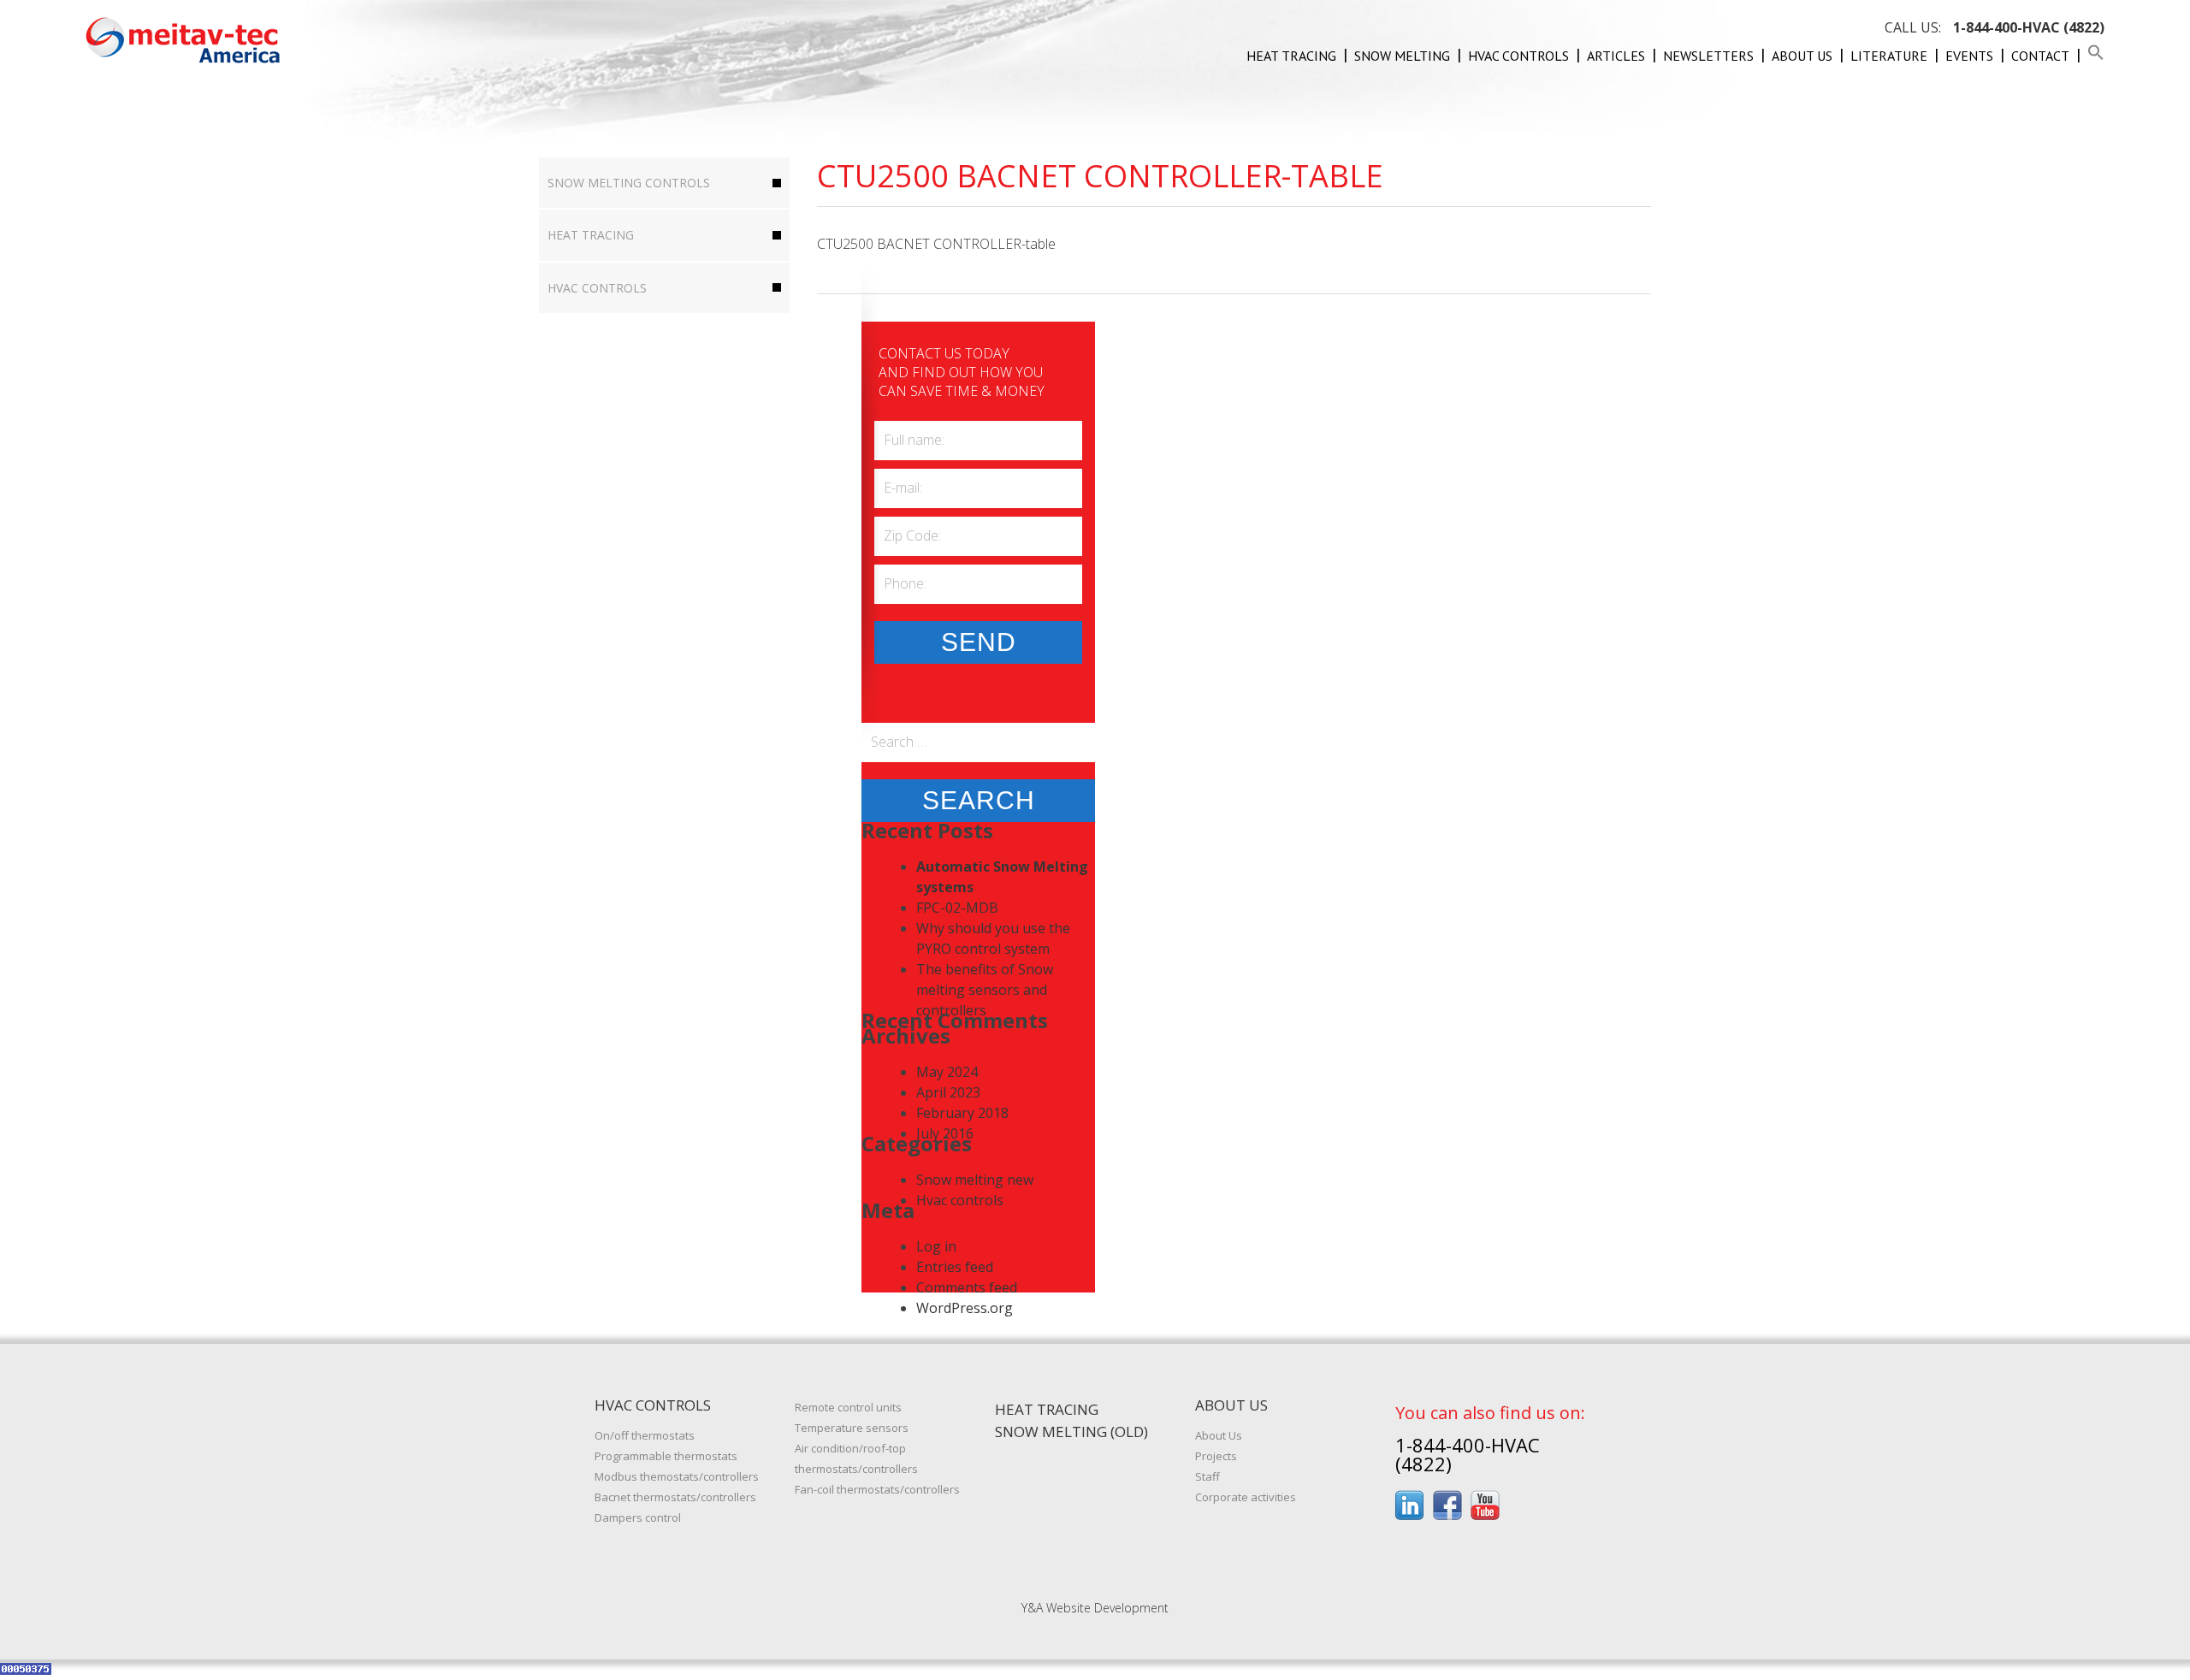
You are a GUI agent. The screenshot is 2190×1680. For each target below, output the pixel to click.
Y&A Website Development (1095, 1608)
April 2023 (948, 1092)
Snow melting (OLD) (1071, 1432)
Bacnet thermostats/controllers (675, 1497)
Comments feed (967, 1287)
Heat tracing (1291, 56)
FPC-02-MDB (957, 908)
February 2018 (962, 1113)
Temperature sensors (852, 1428)
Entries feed (955, 1267)
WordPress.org (965, 1308)
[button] (2096, 56)
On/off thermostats (645, 1435)
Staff (1207, 1476)
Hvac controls (1518, 56)
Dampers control (638, 1517)
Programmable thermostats (666, 1456)
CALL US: (1995, 27)
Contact (2040, 56)
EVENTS (1969, 56)
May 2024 (947, 1072)
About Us (1802, 56)
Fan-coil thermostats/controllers (877, 1489)
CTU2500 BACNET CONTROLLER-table (936, 244)
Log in (936, 1246)
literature (1889, 56)
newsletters (1708, 56)
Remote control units (848, 1407)
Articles (1616, 56)
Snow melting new (975, 1180)
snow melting (1402, 56)
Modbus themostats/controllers (677, 1476)
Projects (1216, 1456)
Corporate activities (1246, 1497)
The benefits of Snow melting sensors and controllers (985, 990)
